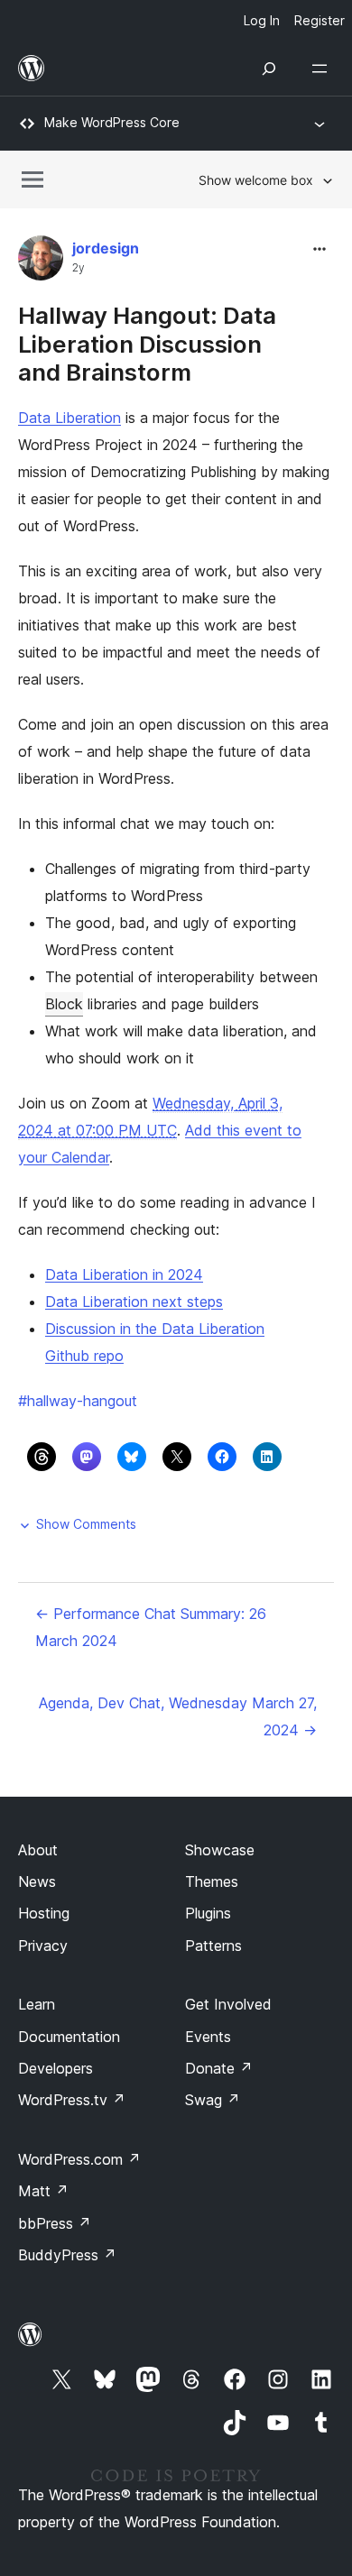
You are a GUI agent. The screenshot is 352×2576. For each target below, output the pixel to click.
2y (79, 268)
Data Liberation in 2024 (124, 1274)
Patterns (213, 1946)
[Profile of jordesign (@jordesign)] (41, 262)
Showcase (220, 1850)
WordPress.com (79, 2159)
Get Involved (228, 2004)
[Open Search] (269, 69)
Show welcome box (256, 180)
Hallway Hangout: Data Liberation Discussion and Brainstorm (147, 343)
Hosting (44, 1913)
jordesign (106, 248)
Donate (219, 2068)
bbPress (55, 2223)
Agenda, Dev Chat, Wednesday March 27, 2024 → (178, 1716)
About (38, 1850)
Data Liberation (69, 418)
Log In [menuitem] (262, 20)
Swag (213, 2100)
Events (208, 2037)
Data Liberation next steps (134, 1302)
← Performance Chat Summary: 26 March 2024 (151, 1627)
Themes (212, 1881)
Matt (43, 2191)
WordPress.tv (72, 2100)
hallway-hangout (78, 1401)
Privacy (43, 1946)
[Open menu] (323, 69)
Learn (37, 2004)
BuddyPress (67, 2255)
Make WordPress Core (112, 122)
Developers (56, 2068)
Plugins (208, 1913)
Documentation (69, 2037)
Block (64, 1004)
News (37, 1881)
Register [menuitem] (320, 20)
